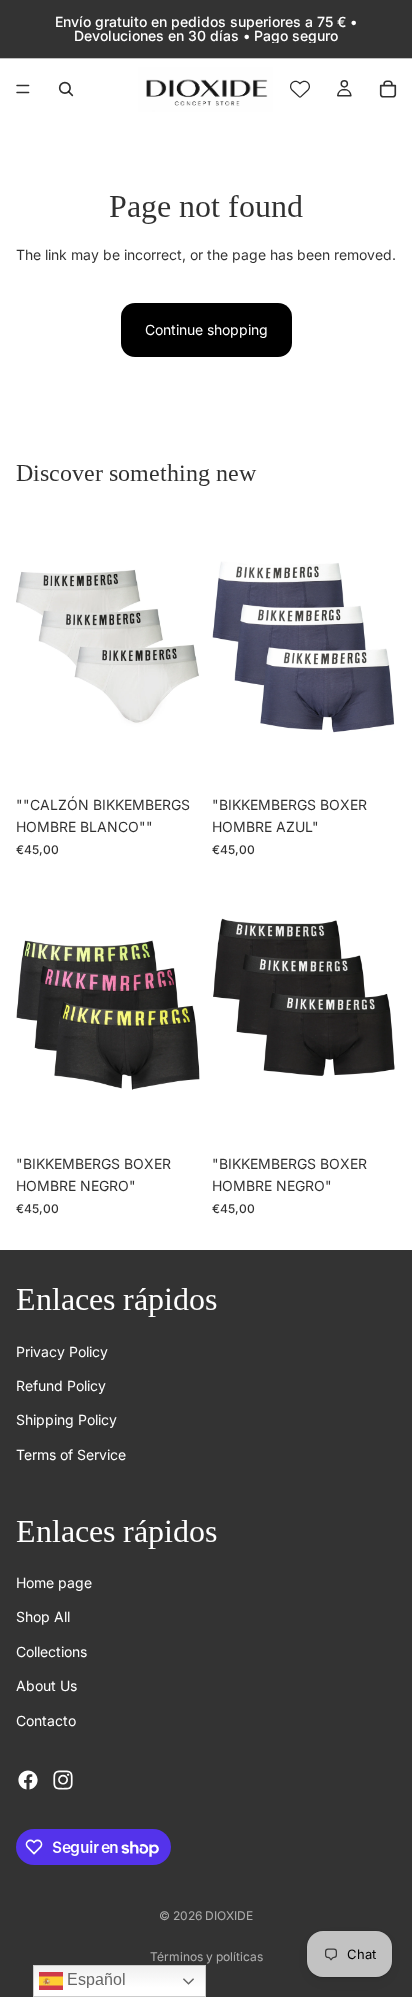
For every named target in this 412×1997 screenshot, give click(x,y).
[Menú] (23, 89)
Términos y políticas (206, 1956)
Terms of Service (71, 1454)
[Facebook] (28, 1780)
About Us (46, 1685)
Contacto (46, 1719)
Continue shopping (206, 329)
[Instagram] (63, 1780)
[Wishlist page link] (300, 89)
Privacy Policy (62, 1350)
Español (94, 1979)
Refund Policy (61, 1385)
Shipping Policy (66, 1419)
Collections (51, 1651)
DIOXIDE (229, 1915)
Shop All (43, 1616)
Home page (54, 1582)
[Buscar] (66, 89)
